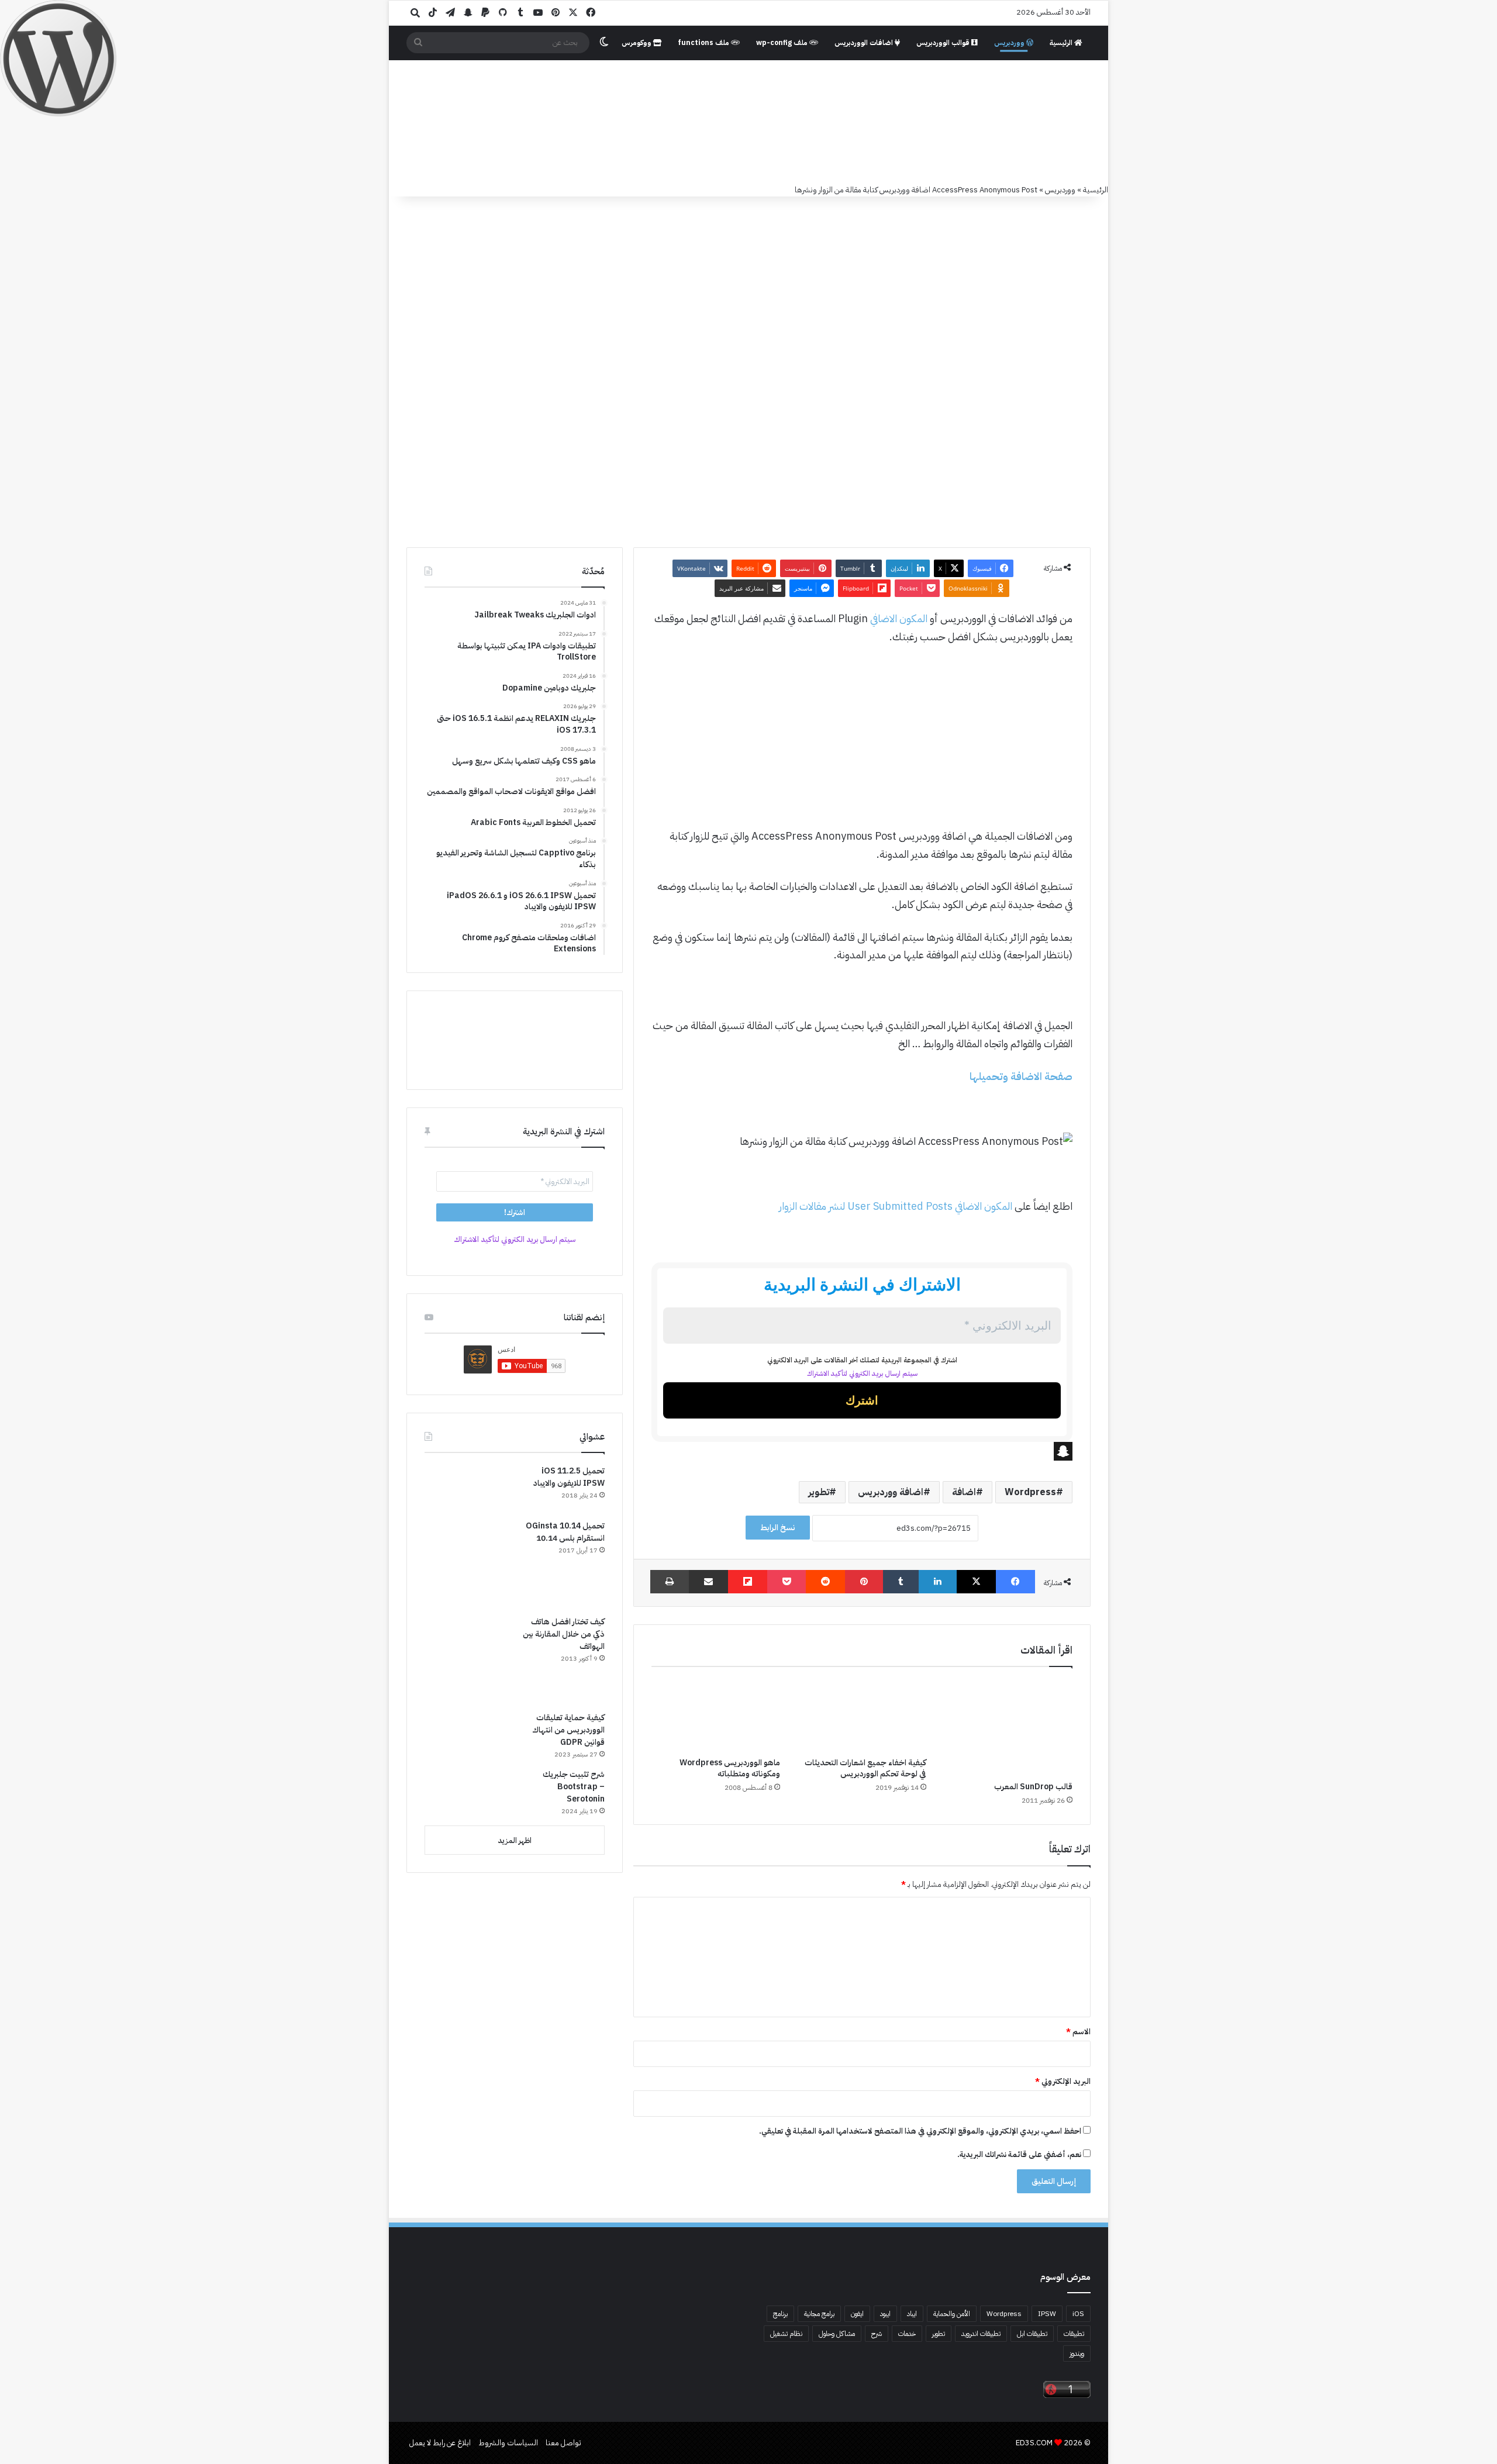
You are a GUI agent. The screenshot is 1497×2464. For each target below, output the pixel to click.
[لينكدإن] (938, 1582)
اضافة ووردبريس (891, 1492)
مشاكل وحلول (837, 2334)
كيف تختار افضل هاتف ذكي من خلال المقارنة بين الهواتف (564, 1634)
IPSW (1047, 2314)
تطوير (819, 1492)
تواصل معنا (563, 2443)
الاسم (1078, 2032)
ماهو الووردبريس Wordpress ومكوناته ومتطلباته (730, 1768)
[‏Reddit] (825, 1582)
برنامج (780, 2314)
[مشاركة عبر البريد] (708, 1582)
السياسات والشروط (508, 2443)
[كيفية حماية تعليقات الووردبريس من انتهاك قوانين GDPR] (468, 1736)
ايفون (857, 2314)
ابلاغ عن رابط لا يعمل (440, 2443)
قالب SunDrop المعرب (1033, 1787)
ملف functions (704, 43)
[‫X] (976, 1582)
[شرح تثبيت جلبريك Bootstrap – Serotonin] (468, 1792)
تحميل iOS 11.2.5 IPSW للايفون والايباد (569, 1477)
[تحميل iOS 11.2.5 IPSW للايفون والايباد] (468, 1488)
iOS (1078, 2314)
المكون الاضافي (899, 618)
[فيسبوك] (1015, 1582)
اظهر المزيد (515, 1840)
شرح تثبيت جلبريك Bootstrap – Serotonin (574, 1787)
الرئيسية (1062, 43)
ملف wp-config (783, 43)
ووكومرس (637, 43)
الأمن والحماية (952, 2314)
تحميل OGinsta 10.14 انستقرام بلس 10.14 (565, 1532)
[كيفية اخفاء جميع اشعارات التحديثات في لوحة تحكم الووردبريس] (862, 1715)
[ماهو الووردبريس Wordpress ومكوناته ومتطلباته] (716, 1715)
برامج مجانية (819, 2314)
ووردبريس (1010, 43)
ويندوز (1077, 2353)
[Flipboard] (748, 1582)
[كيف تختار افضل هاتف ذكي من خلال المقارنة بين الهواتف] (468, 1659)
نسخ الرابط (778, 1528)
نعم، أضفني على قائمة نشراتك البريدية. (1020, 2154)
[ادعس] (827, 122)
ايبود (885, 2314)
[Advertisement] (862, 742)
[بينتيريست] (864, 1582)
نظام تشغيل (786, 2334)
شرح (877, 2334)
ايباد (912, 2314)
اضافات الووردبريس (865, 43)
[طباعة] (670, 1582)
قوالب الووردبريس (944, 43)
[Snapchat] (862, 1451)
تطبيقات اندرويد (981, 2334)
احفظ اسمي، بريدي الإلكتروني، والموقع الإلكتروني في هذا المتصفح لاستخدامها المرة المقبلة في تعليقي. (920, 2131)
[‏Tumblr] (901, 1582)
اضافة (964, 1492)
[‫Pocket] (787, 1582)
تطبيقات (1074, 2334)
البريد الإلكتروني (1063, 2081)
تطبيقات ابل (1032, 2334)
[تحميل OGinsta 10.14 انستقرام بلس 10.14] (468, 1564)
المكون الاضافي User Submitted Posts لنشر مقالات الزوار (896, 1206)
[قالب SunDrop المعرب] (1008, 1727)
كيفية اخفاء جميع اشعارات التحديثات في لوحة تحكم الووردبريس (865, 1768)
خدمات (907, 2334)
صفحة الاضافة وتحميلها (1020, 1076)
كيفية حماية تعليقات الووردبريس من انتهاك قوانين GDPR (568, 1730)
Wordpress (1030, 1492)
